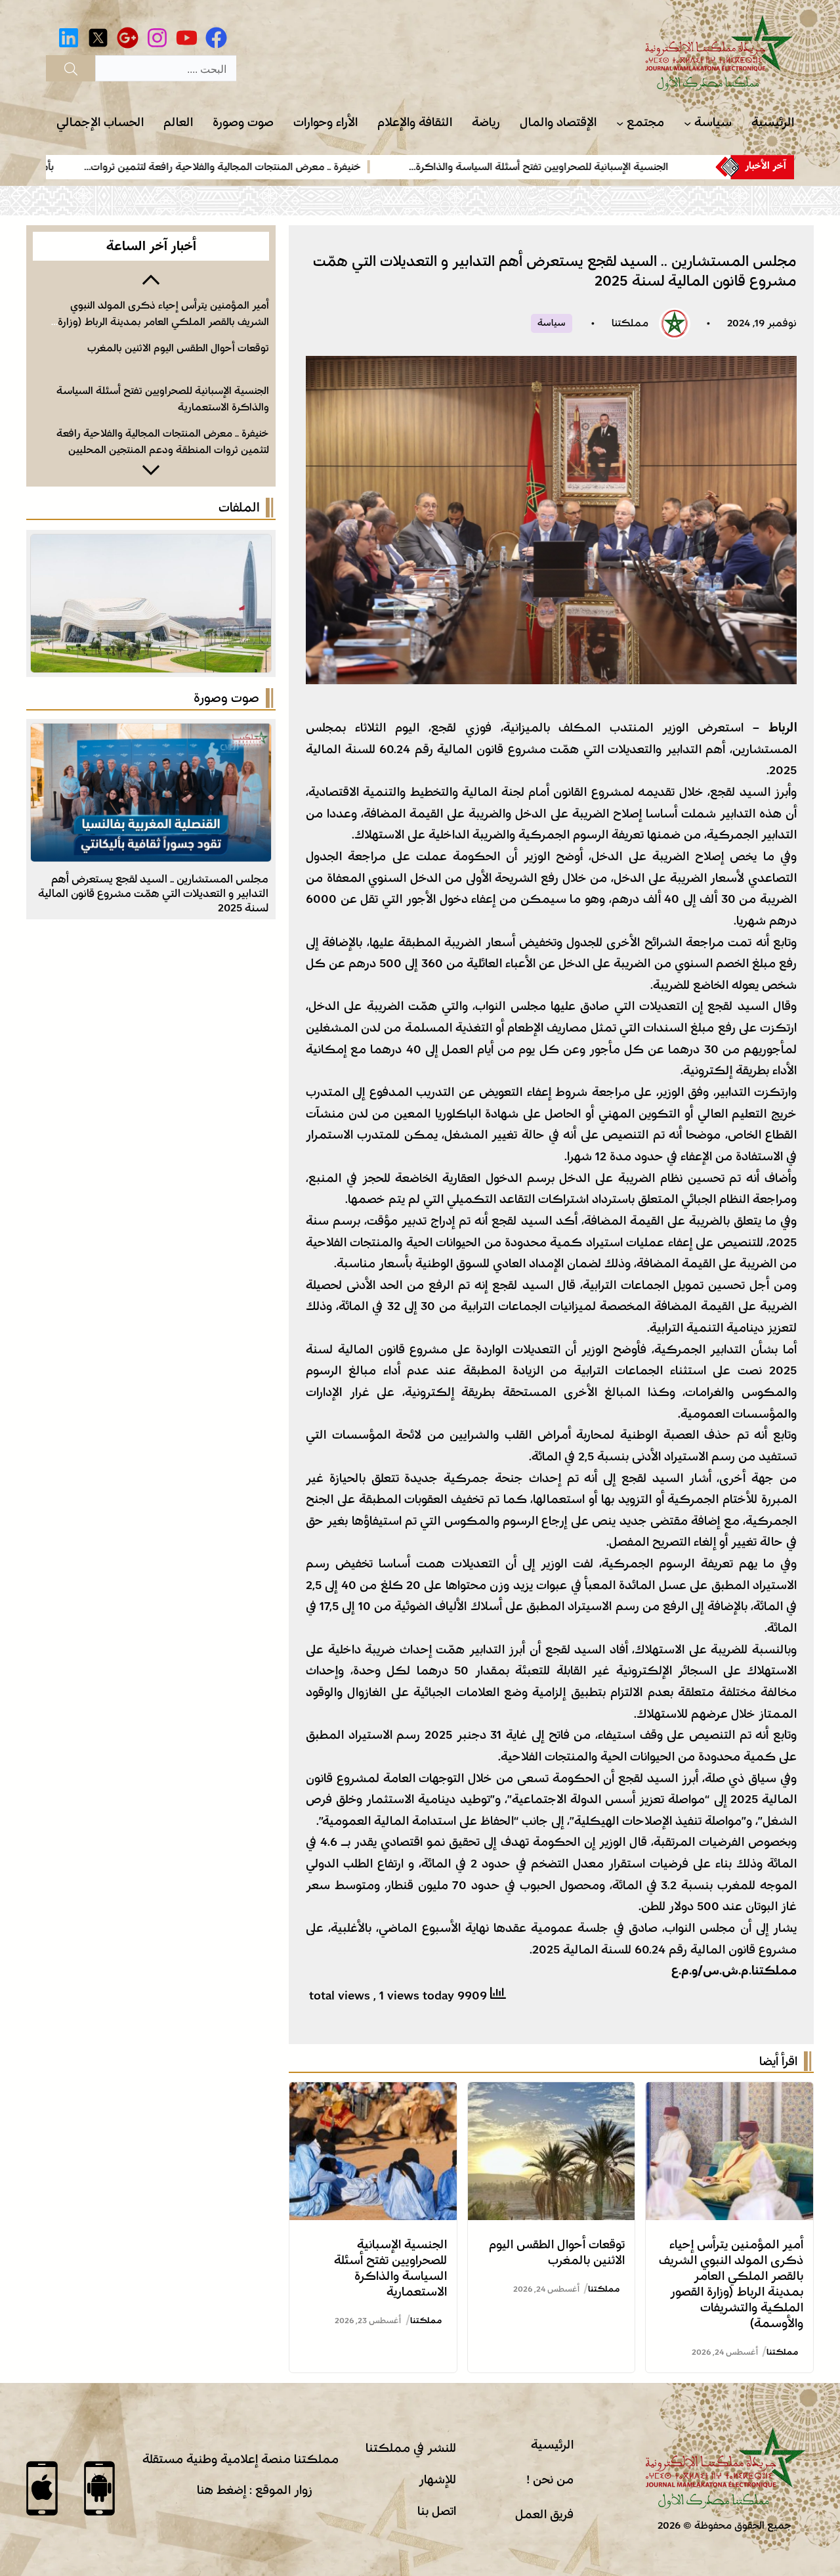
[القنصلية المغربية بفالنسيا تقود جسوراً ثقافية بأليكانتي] (151, 734)
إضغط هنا (221, 2490)
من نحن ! (550, 2479)
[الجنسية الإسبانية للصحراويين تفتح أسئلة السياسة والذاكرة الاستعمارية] (373, 2093)
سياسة (552, 323)
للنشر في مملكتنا (411, 2448)
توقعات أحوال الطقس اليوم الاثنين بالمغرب (178, 348)
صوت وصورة (226, 698)
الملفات (239, 508)
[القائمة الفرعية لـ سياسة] (687, 123)
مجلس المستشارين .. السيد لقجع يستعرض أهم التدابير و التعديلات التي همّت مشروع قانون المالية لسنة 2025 (153, 893)
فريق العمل (544, 2514)
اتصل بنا (437, 2511)
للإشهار (437, 2479)
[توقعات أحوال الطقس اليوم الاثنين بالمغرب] (552, 2093)
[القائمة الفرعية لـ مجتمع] (620, 123)
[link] (590, 167)
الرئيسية (552, 2445)
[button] (151, 278)
